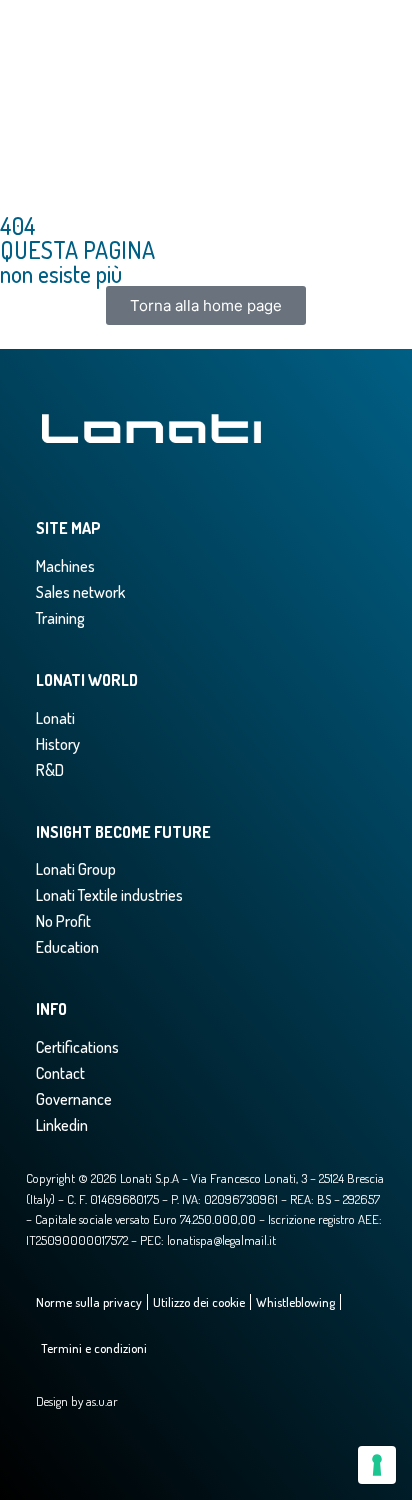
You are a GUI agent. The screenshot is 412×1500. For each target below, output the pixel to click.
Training (60, 618)
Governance (74, 1099)
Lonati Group (76, 869)
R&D (50, 770)
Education (67, 947)
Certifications (77, 1047)
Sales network (80, 592)
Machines (65, 566)
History (58, 744)
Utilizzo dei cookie (199, 1302)
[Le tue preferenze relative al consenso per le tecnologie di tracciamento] (377, 1465)
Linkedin (62, 1125)
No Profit (63, 921)
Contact (60, 1073)
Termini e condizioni (94, 1348)
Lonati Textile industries (109, 895)
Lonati (55, 718)
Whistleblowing (295, 1302)
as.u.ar (102, 1401)
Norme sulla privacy (89, 1302)
